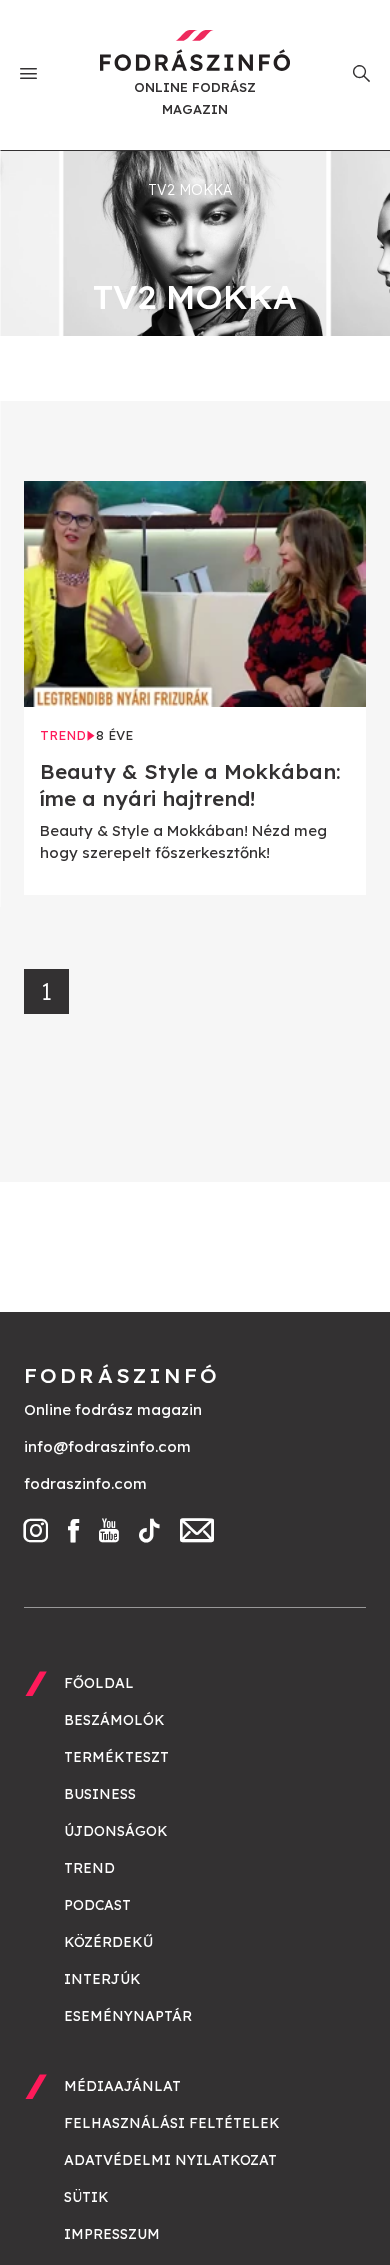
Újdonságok (116, 1831)
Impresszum (112, 2234)
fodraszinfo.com (85, 1483)
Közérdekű (108, 1942)
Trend (89, 1868)
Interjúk (102, 1979)
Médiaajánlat (122, 2086)
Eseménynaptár (128, 2016)
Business (100, 1794)
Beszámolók (114, 1720)
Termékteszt (116, 1757)
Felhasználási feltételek (172, 2123)
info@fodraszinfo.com (107, 1446)
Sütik (86, 2197)
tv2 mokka (190, 190)
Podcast (97, 1905)
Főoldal (99, 1683)
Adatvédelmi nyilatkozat (170, 2160)
